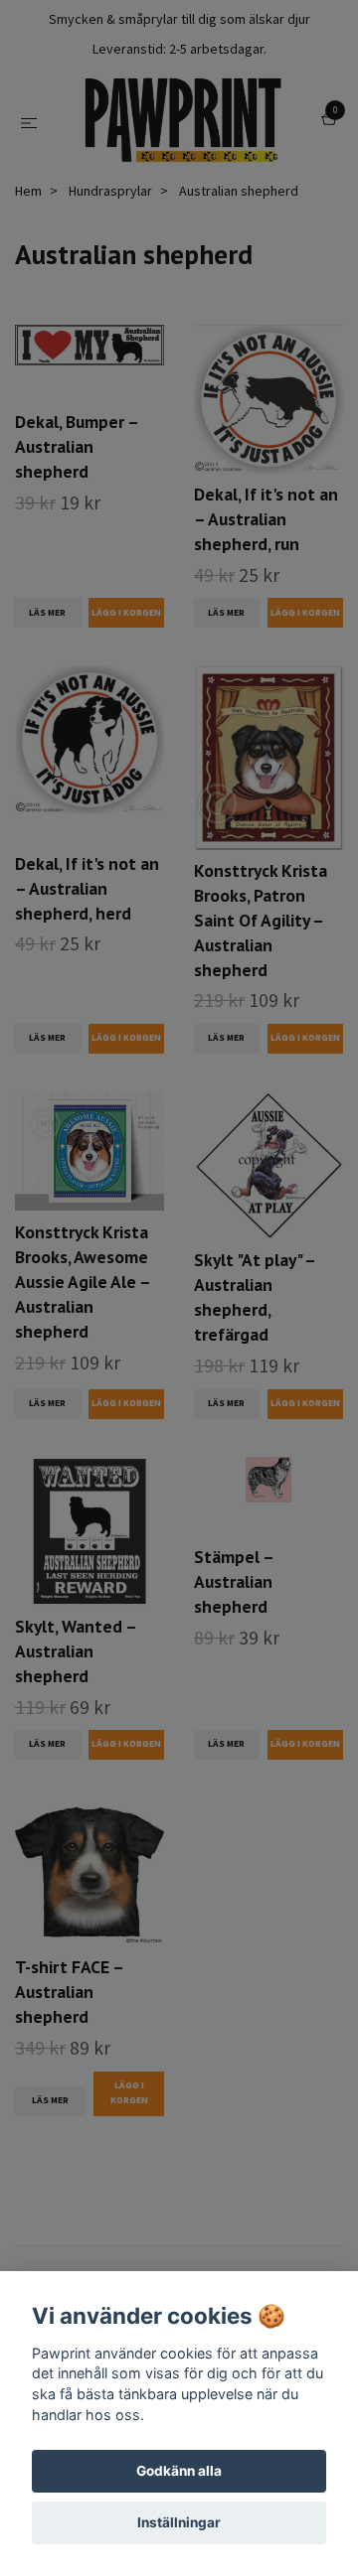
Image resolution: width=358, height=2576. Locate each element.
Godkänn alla (179, 2471)
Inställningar (179, 2522)
